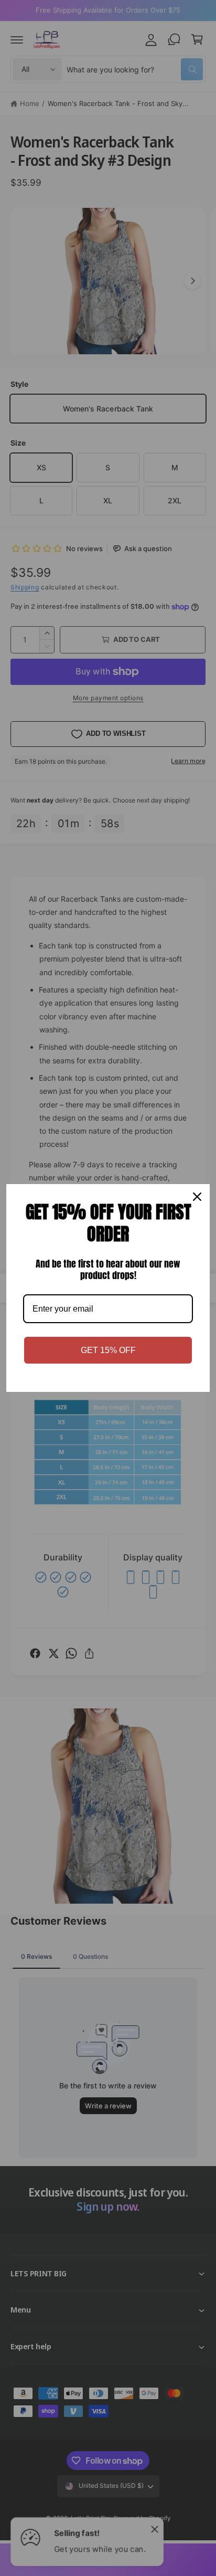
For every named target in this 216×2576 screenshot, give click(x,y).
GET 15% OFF (108, 1350)
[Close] (197, 1197)
